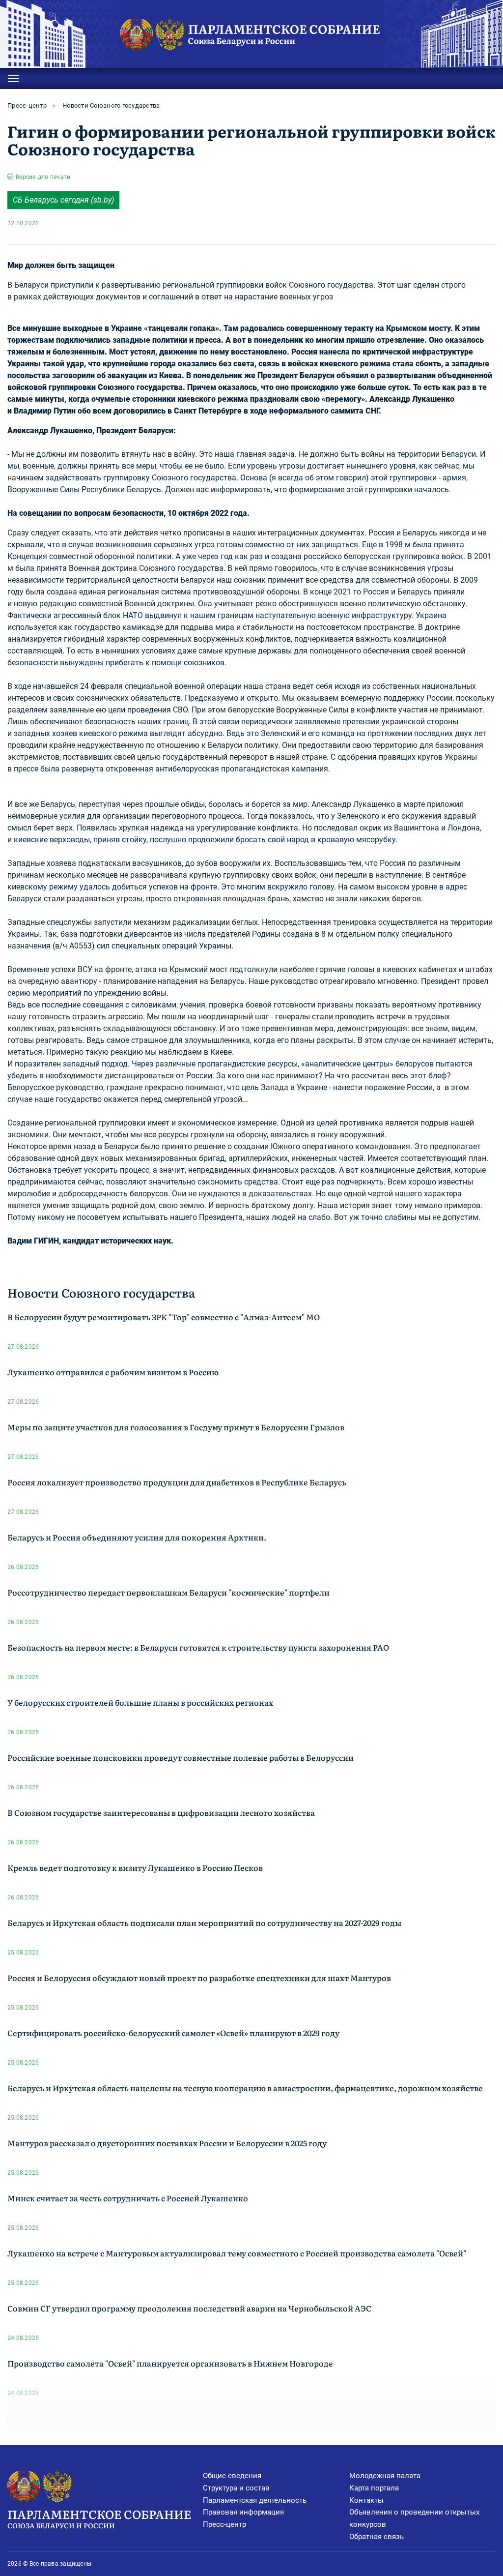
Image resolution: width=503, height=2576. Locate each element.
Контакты (366, 2500)
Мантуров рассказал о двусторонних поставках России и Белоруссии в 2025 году (167, 2143)
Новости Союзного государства (111, 105)
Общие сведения (232, 2476)
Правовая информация (243, 2512)
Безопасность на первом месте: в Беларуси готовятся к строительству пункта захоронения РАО (198, 1647)
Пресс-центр (27, 105)
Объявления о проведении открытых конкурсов (414, 2518)
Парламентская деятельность (255, 2500)
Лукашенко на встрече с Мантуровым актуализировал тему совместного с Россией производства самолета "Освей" (237, 2253)
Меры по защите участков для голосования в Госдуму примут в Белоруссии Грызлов (176, 1427)
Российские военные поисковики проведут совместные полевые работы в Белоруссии (181, 1757)
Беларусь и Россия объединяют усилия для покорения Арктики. (137, 1537)
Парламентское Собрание (99, 2518)
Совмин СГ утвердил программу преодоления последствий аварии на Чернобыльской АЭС (189, 2308)
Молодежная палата (385, 2476)
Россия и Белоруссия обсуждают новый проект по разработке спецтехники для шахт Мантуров (199, 1978)
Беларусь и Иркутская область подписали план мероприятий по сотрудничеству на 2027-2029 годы (204, 1923)
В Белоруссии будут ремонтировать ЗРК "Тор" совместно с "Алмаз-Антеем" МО (164, 1317)
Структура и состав (236, 2488)
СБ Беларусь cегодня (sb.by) (63, 200)
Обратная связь (377, 2537)
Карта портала (374, 2488)
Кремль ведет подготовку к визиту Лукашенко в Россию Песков (135, 1867)
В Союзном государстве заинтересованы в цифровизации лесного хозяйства (161, 1812)
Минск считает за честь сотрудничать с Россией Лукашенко (128, 2198)
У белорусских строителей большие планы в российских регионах (140, 1702)
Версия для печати (43, 177)
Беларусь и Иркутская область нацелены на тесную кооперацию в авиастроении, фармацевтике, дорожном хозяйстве (245, 2088)
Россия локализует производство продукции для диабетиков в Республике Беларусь (177, 1482)
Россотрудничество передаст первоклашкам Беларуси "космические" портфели (168, 1592)
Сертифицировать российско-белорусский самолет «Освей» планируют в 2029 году (173, 2033)
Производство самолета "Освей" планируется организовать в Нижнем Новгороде (170, 2363)
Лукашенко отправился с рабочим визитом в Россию (113, 1372)
